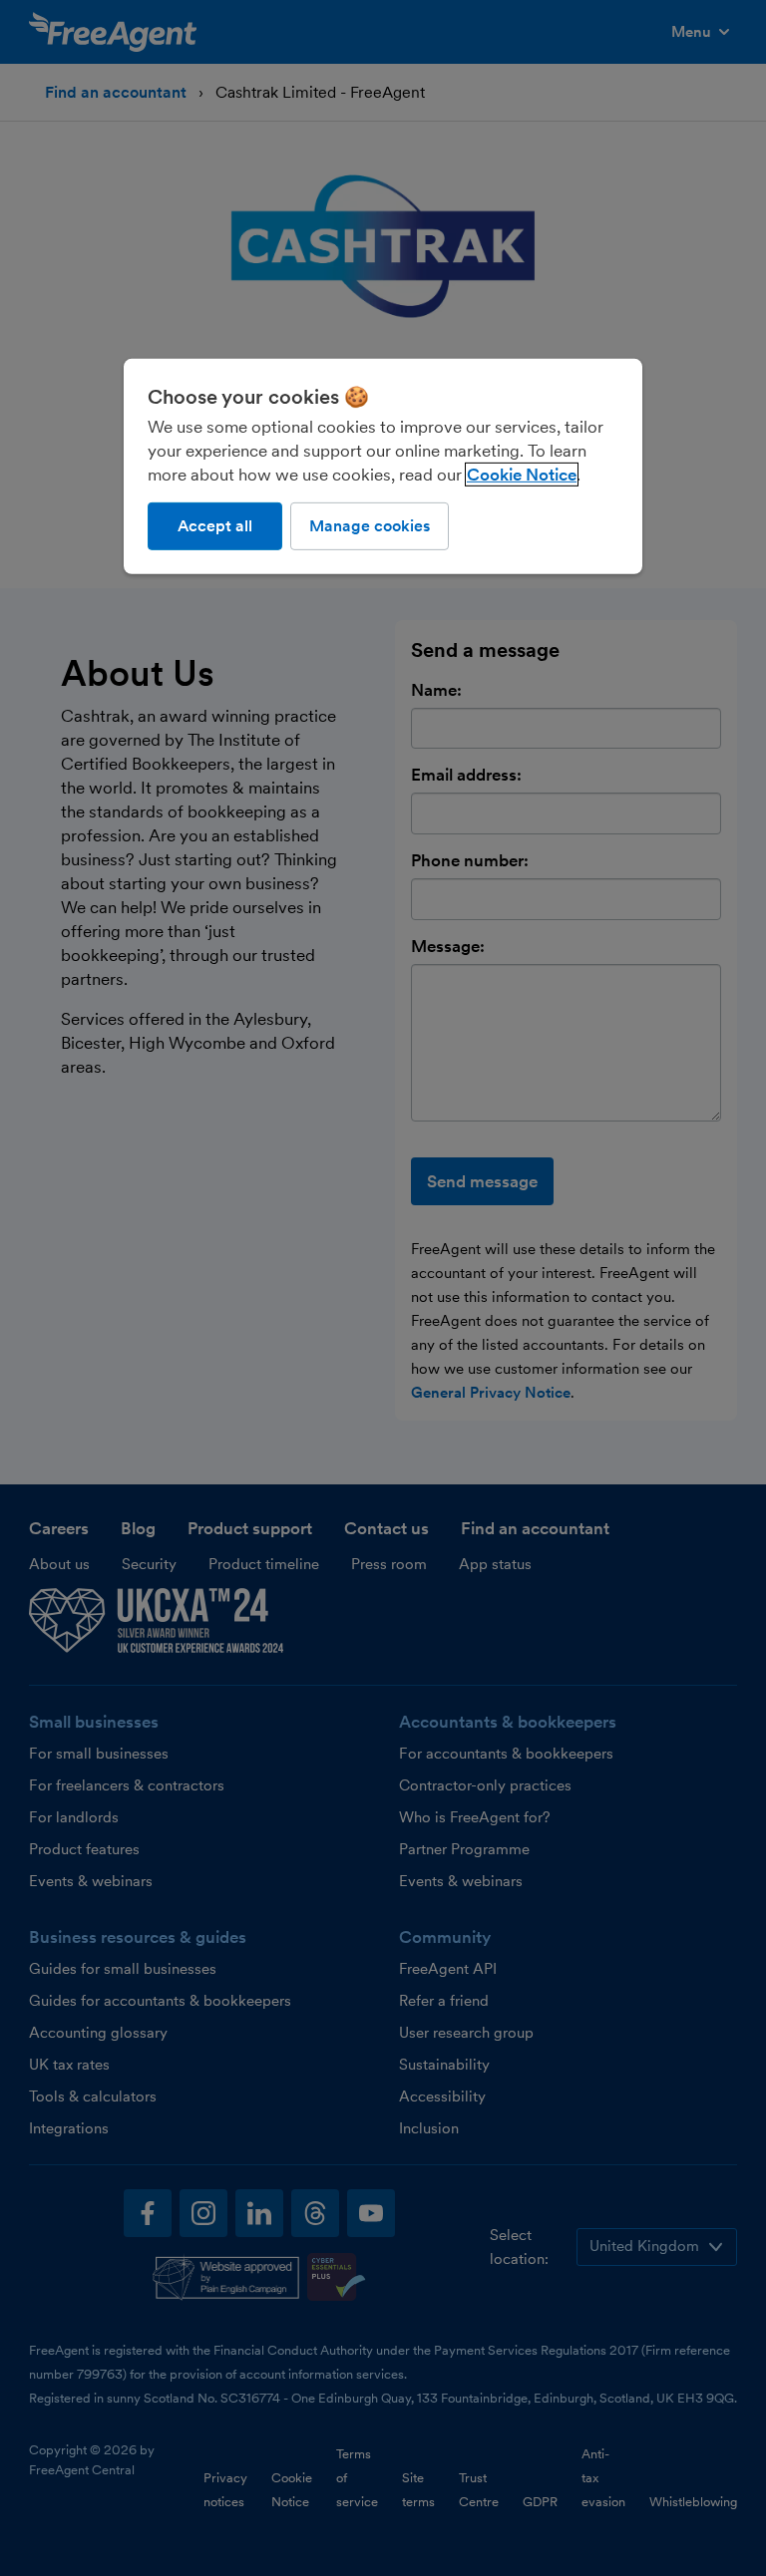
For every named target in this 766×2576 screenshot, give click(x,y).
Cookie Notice (522, 474)
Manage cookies (370, 525)
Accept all (215, 525)
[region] (383, 466)
